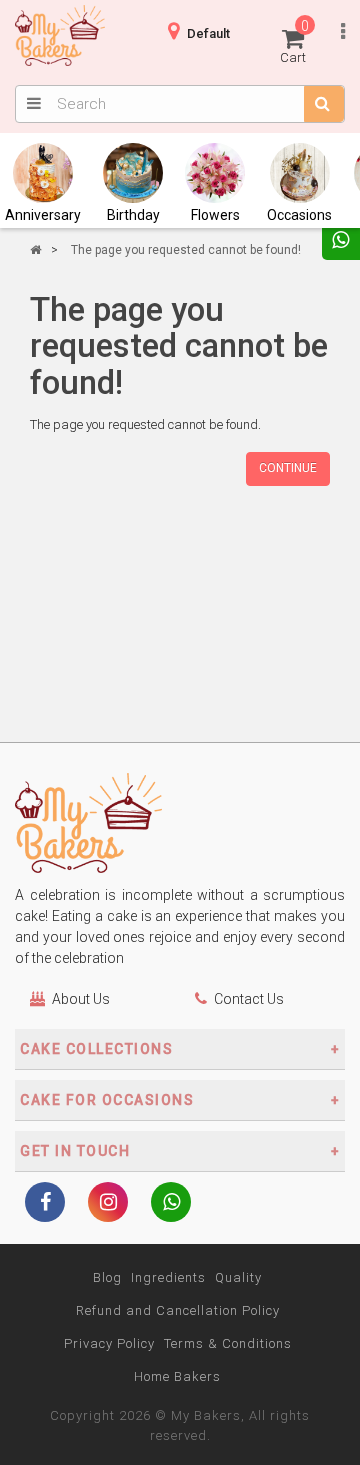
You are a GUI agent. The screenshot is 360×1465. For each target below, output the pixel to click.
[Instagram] (108, 1204)
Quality (238, 1277)
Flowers (215, 215)
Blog (107, 1277)
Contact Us (249, 999)
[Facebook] (45, 1204)
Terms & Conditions (228, 1343)
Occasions (299, 215)
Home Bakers (177, 1376)
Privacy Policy (109, 1343)
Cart (294, 41)
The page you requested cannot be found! (186, 250)
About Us (81, 999)
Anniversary (43, 215)
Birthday (133, 215)
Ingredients (168, 1277)
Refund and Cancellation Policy (178, 1310)
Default (208, 33)
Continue (288, 468)
